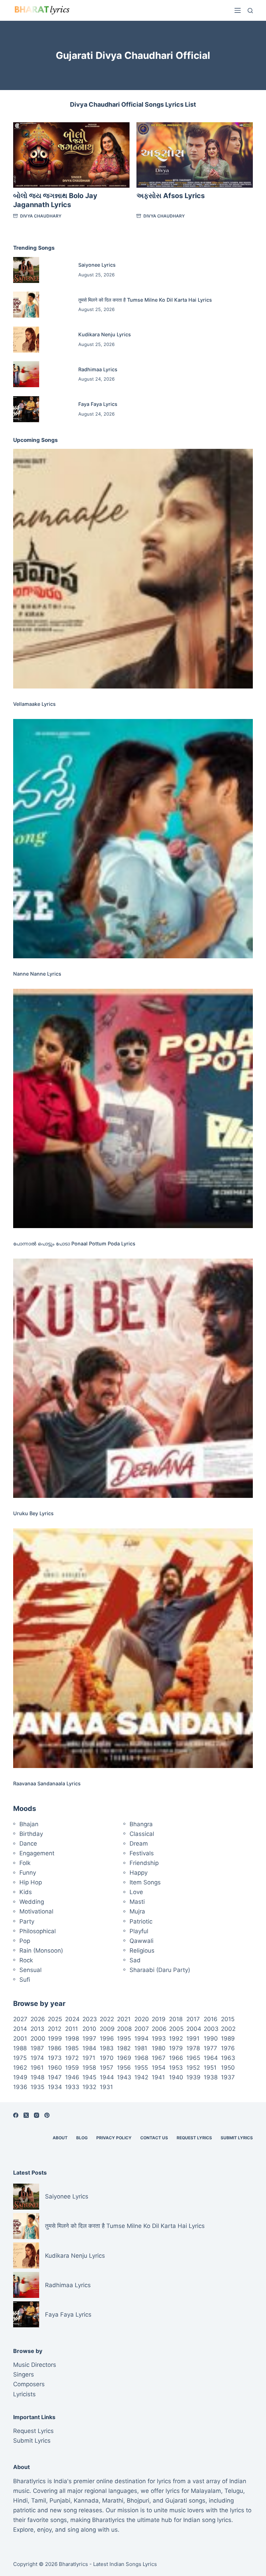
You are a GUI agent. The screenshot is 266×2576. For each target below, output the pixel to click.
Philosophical (38, 1931)
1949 (20, 2077)
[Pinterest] (47, 2115)
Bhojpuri (138, 2501)
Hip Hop (31, 1882)
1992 (176, 2038)
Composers (29, 2384)
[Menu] (238, 10)
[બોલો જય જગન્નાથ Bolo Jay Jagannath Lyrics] (71, 155)
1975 (20, 2058)
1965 (193, 2058)
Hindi (20, 2501)
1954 (159, 2068)
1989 (228, 2038)
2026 (38, 2019)
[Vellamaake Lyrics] (133, 569)
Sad (135, 1960)
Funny (28, 1873)
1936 (20, 2087)
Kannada (86, 2501)
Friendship (144, 1863)
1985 (72, 2048)
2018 (176, 2019)
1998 (72, 2038)
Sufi (25, 1980)
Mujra (137, 1911)
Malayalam (206, 2491)
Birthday (31, 1834)
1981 (141, 2048)
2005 (176, 2029)
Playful (139, 1931)
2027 (20, 2019)
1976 (228, 2048)
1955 (141, 2068)
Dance (28, 1844)
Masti (137, 1902)
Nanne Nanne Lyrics (37, 974)
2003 (211, 2029)
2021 (124, 2019)
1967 (159, 2058)
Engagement (37, 1853)
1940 (176, 2077)
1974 (37, 2058)
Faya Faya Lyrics (98, 404)
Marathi (113, 2501)
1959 (72, 2068)
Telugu (234, 2491)
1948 (37, 2077)
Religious (142, 1951)
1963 (228, 2058)
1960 (55, 2068)
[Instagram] (37, 2115)
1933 (72, 2087)
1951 (210, 2068)
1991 (193, 2038)
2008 (124, 2029)
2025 (55, 2019)
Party (27, 1921)
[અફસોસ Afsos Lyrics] (195, 155)
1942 (141, 2077)
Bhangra (141, 1824)
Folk (25, 1863)
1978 (193, 2048)
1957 (107, 2068)
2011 (72, 2029)
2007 (142, 2029)
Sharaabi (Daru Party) (160, 1970)
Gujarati (176, 2501)
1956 (124, 2068)
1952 (193, 2068)
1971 (89, 2058)
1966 (176, 2058)
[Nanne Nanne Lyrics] (133, 839)
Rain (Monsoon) (41, 1951)
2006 (159, 2029)
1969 (124, 2058)
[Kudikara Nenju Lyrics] (26, 340)
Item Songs (145, 1882)
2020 (142, 2019)
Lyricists (24, 2394)
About (60, 2138)
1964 (211, 2058)
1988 (20, 2048)
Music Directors (35, 2365)
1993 (159, 2038)
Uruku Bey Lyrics (33, 1513)
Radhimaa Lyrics (98, 369)
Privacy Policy (114, 2138)
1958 (89, 2068)
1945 (89, 2077)
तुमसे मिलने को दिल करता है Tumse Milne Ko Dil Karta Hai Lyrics (145, 300)
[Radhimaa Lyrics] (26, 374)
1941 (158, 2077)
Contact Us (154, 2138)
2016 (211, 2019)
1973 (55, 2058)
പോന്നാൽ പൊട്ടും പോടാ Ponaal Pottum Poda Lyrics (74, 1243)
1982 (124, 2048)
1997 (89, 2038)
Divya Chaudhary (41, 216)
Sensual (30, 1970)
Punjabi (60, 2501)
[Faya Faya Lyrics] (26, 409)
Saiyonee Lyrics (97, 265)
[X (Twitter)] (26, 2115)
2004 (194, 2029)
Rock (26, 1960)
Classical (142, 1834)
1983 (107, 2048)
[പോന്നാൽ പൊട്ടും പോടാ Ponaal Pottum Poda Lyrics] (133, 1108)
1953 (176, 2068)
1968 (141, 2058)
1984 (89, 2048)
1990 (211, 2038)
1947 (55, 2077)
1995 (124, 2038)
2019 (159, 2019)
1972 (72, 2058)
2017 (193, 2019)
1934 (55, 2087)
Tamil (39, 2501)
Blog (82, 2138)
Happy (139, 1873)
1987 (37, 2048)
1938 (211, 2077)
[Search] (250, 11)
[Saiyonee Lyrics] (26, 270)
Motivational (36, 1911)
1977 (210, 2048)
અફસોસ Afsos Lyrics (171, 196)
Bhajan (29, 1824)
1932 (89, 2087)
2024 (72, 2019)
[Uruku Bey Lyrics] (133, 1378)
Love (136, 1892)
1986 (55, 2048)
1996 (107, 2038)
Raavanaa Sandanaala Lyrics (47, 1783)
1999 (55, 2038)
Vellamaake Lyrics (34, 704)
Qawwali (141, 1941)
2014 (20, 2029)
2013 (37, 2029)
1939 (193, 2077)
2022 (107, 2019)
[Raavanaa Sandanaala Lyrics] (133, 1648)
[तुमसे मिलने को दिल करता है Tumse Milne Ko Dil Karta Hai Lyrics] (26, 305)
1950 (228, 2068)
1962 (20, 2068)
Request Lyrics (194, 2138)
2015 (228, 2019)
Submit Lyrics (237, 2138)
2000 (38, 2038)
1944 (107, 2077)
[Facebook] (16, 2115)
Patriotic (141, 1921)
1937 (228, 2077)
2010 (89, 2029)
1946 (72, 2077)
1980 (159, 2048)
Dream (139, 1844)
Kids (26, 1892)
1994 (141, 2038)
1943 (124, 2077)
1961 (37, 2068)
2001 (20, 2038)
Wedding (32, 1902)
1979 (176, 2048)
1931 (106, 2087)
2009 (107, 2029)
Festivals (142, 1853)
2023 (90, 2019)
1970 (107, 2058)
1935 (37, 2087)
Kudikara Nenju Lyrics (105, 334)
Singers (24, 2374)
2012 (55, 2029)
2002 (228, 2029)
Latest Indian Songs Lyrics (125, 2564)
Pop (25, 1941)
